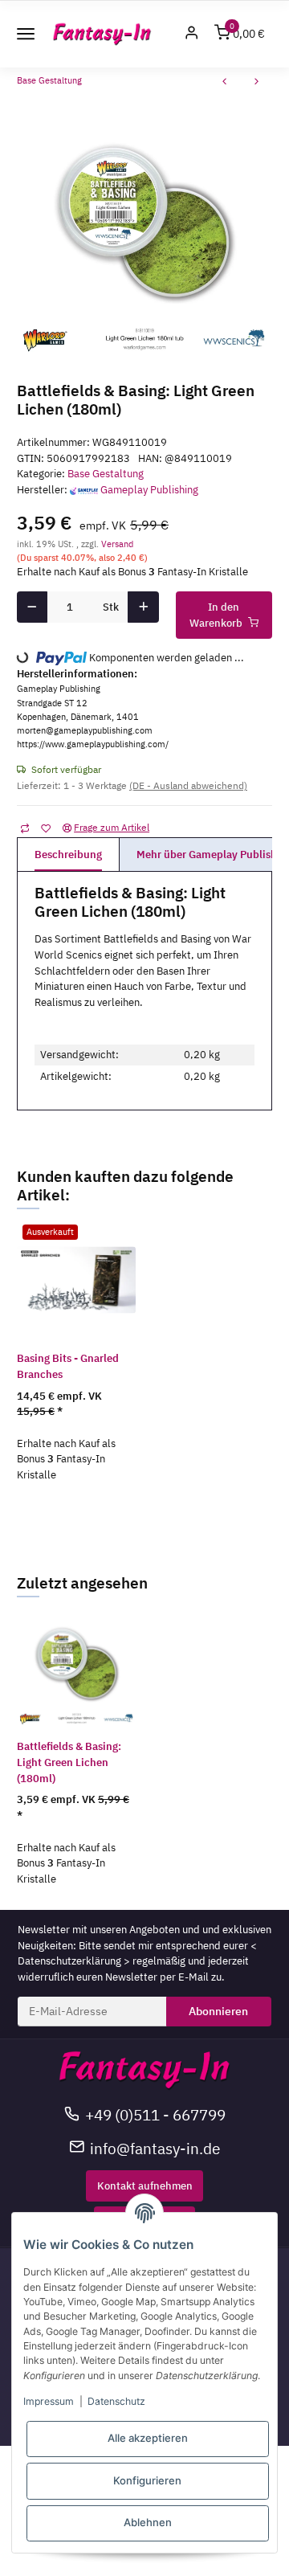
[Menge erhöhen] (143, 607)
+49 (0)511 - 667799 (155, 2114)
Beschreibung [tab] (68, 855)
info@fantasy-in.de (155, 2148)
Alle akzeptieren (148, 2438)
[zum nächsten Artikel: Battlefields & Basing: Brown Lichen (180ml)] (257, 83)
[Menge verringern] (32, 607)
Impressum (49, 2401)
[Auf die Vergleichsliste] (24, 828)
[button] (192, 34)
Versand (117, 544)
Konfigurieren (147, 2480)
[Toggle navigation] (26, 34)
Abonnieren (218, 2011)
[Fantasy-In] (102, 34)
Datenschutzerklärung (69, 1961)
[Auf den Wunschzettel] (45, 828)
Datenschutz (116, 2401)
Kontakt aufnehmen (145, 2186)
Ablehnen (148, 2522)
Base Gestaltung (106, 474)
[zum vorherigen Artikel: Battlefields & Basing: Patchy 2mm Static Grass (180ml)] (225, 83)
